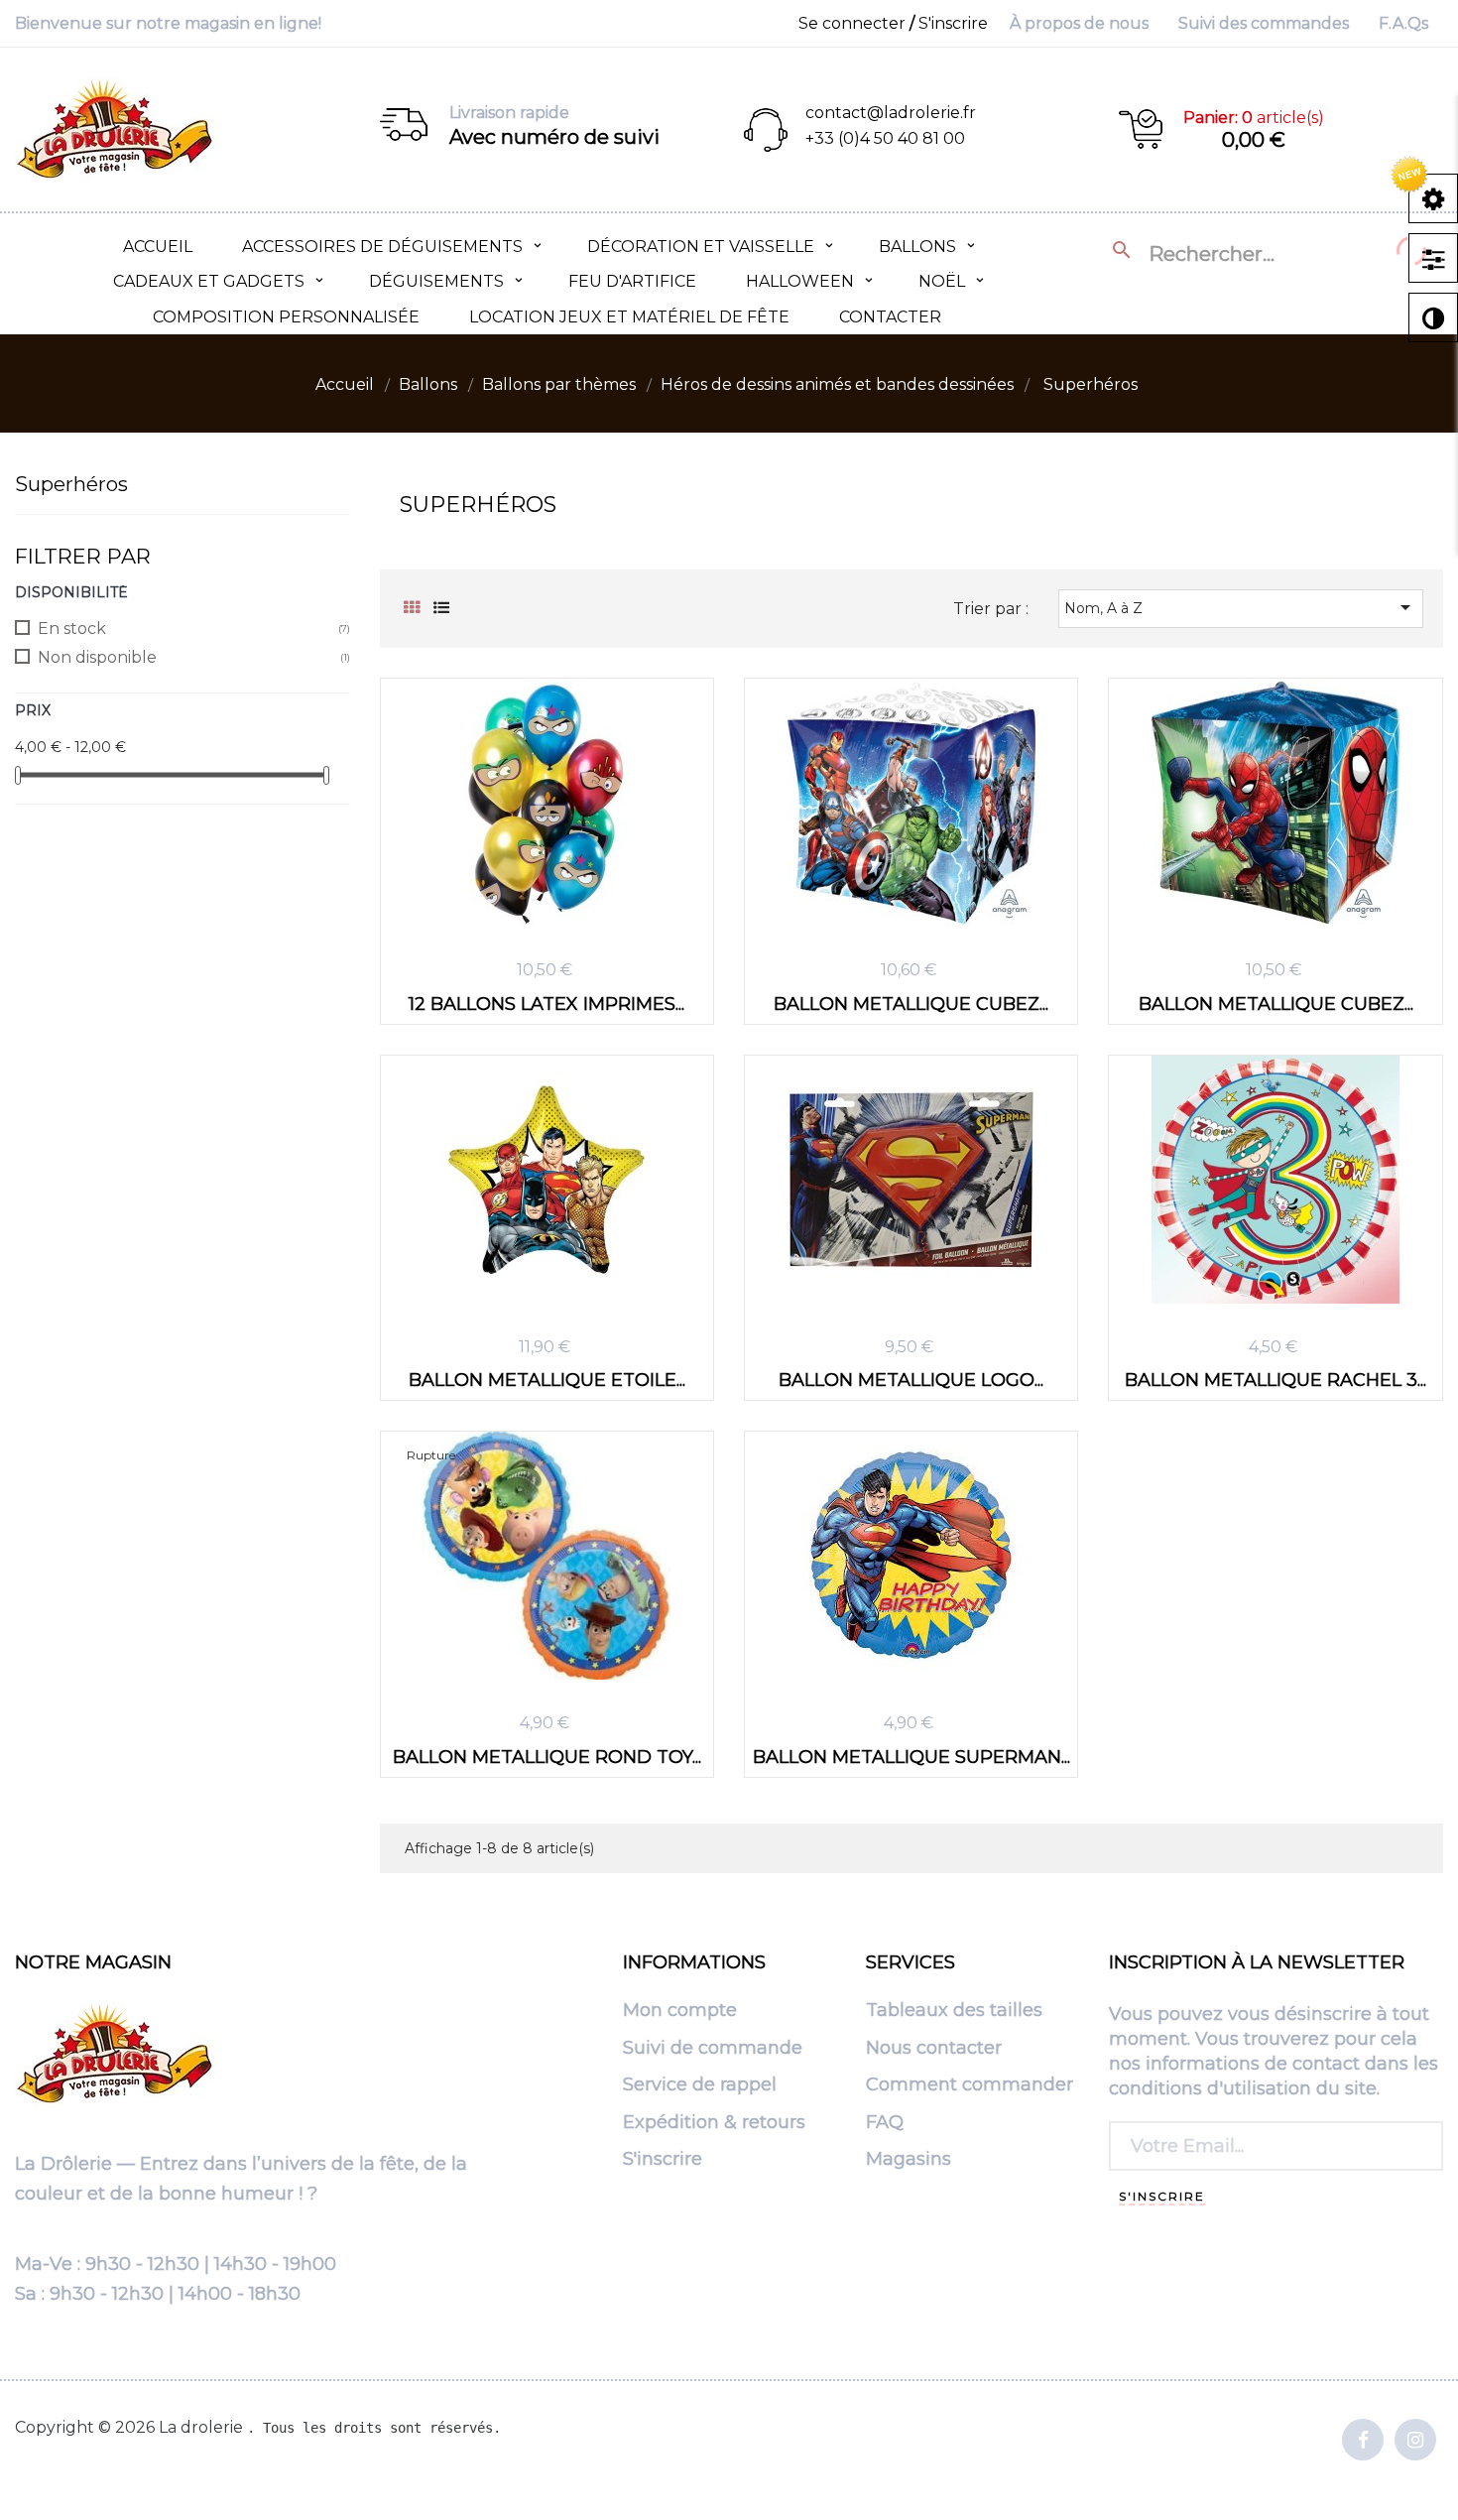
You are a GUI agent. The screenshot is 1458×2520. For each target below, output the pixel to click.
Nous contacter (934, 2049)
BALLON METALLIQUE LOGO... (911, 1380)
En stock (72, 629)
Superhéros (71, 484)
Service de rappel (700, 2085)
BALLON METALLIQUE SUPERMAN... (911, 1757)
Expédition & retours (714, 2123)
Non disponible (97, 657)
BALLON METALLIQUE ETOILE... (547, 1380)
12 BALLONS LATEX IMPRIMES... (547, 1004)
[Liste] (442, 608)
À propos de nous (1079, 23)
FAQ (885, 2123)
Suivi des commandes (1264, 23)
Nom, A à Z (1241, 607)
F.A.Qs (1403, 23)
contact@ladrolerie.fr (891, 113)
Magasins (909, 2160)
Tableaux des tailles (954, 2011)
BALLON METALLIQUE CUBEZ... (911, 1004)
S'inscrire (663, 2160)
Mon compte (680, 2011)
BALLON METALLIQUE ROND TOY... (547, 1757)
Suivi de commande (713, 2049)
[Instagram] (1415, 2441)
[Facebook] (1363, 2441)
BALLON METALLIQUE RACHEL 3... (1276, 1380)
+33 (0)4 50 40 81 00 (885, 138)
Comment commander (970, 2085)
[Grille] (412, 608)
